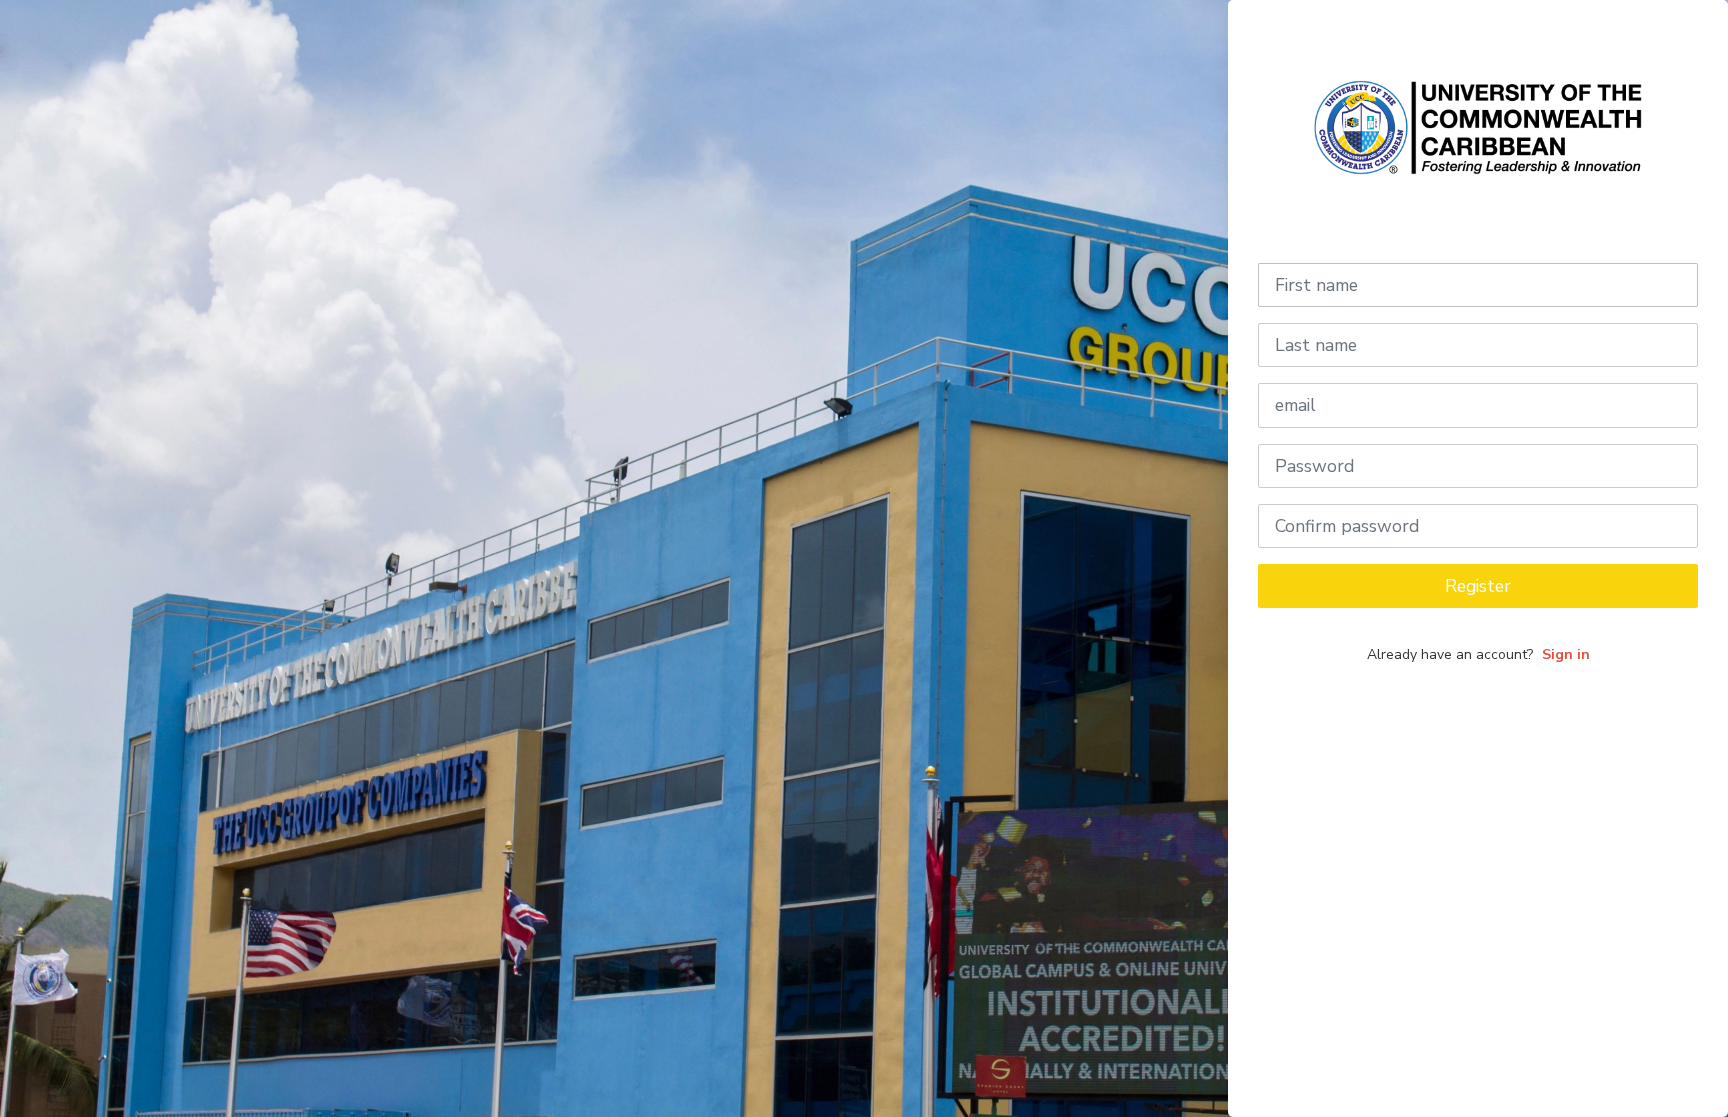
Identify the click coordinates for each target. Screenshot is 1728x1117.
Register (1478, 586)
